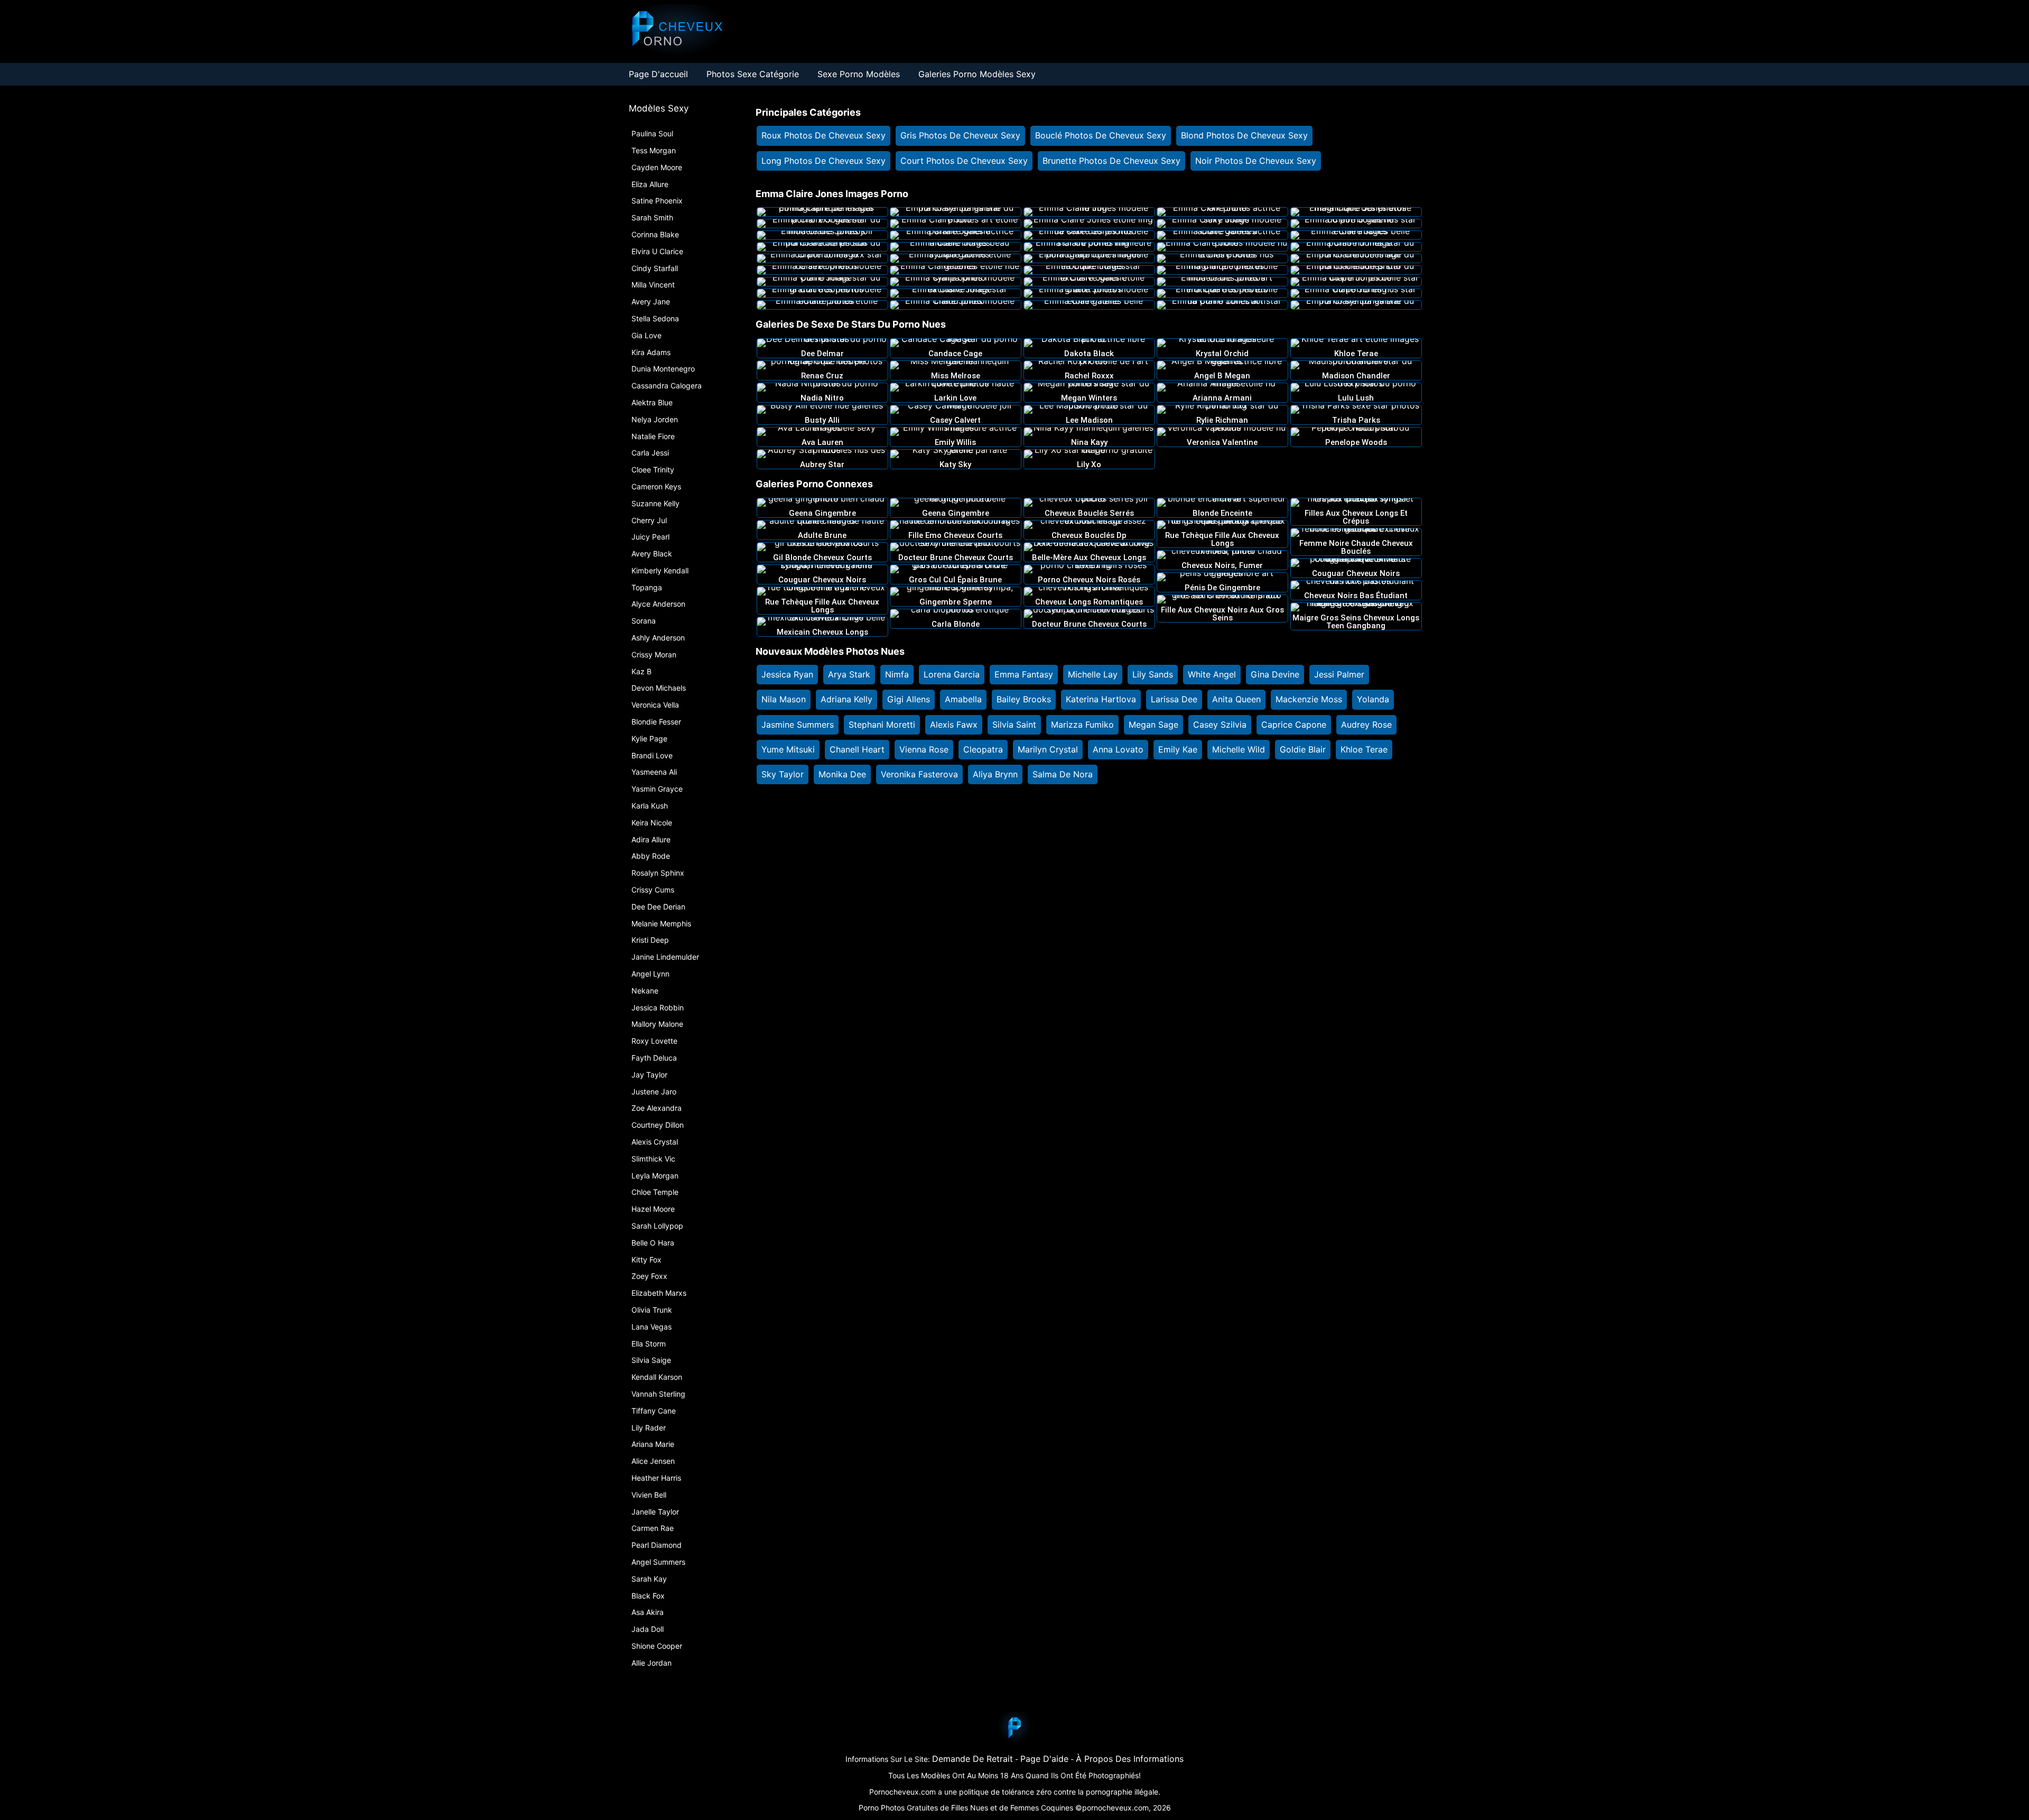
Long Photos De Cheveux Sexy (823, 161)
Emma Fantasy (1024, 674)
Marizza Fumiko (1082, 725)
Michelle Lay (1093, 674)
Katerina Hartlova (1101, 699)
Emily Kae (1178, 749)
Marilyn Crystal (1048, 749)
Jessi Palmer (1339, 674)
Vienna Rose (924, 749)
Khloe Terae (1364, 749)
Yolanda (1373, 699)
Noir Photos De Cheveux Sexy (1256, 161)
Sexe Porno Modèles (859, 74)
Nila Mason (784, 699)
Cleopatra (983, 749)
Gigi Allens (909, 699)
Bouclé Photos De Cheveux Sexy (1101, 135)
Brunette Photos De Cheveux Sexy (1111, 161)
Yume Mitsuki (788, 749)
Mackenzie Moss (1309, 699)
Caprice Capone (1294, 725)
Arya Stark (849, 674)
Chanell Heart (857, 749)
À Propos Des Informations (1130, 1759)
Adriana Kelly (846, 699)
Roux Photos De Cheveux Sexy (823, 135)
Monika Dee (842, 774)
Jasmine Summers (798, 725)
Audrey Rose (1366, 725)
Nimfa (897, 674)
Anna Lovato (1118, 749)
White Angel (1212, 674)
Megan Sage (1153, 725)
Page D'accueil (658, 74)
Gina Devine (1275, 674)
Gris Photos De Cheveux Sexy (960, 135)
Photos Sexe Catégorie (753, 74)
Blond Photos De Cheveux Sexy (1244, 135)
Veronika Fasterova (919, 774)
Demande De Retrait (972, 1759)
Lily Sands (1153, 674)
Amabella (963, 699)
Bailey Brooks (1024, 699)
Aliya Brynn (995, 774)
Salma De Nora (1063, 774)
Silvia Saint (1014, 725)
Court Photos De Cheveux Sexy (964, 161)
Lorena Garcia (952, 674)
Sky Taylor (783, 774)
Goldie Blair (1303, 749)
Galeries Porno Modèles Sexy (977, 74)
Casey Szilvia (1220, 725)
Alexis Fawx (954, 725)
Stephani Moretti (882, 725)
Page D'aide (1044, 1759)
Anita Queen (1236, 699)
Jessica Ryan (787, 674)
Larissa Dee (1174, 699)
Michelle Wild (1239, 749)
